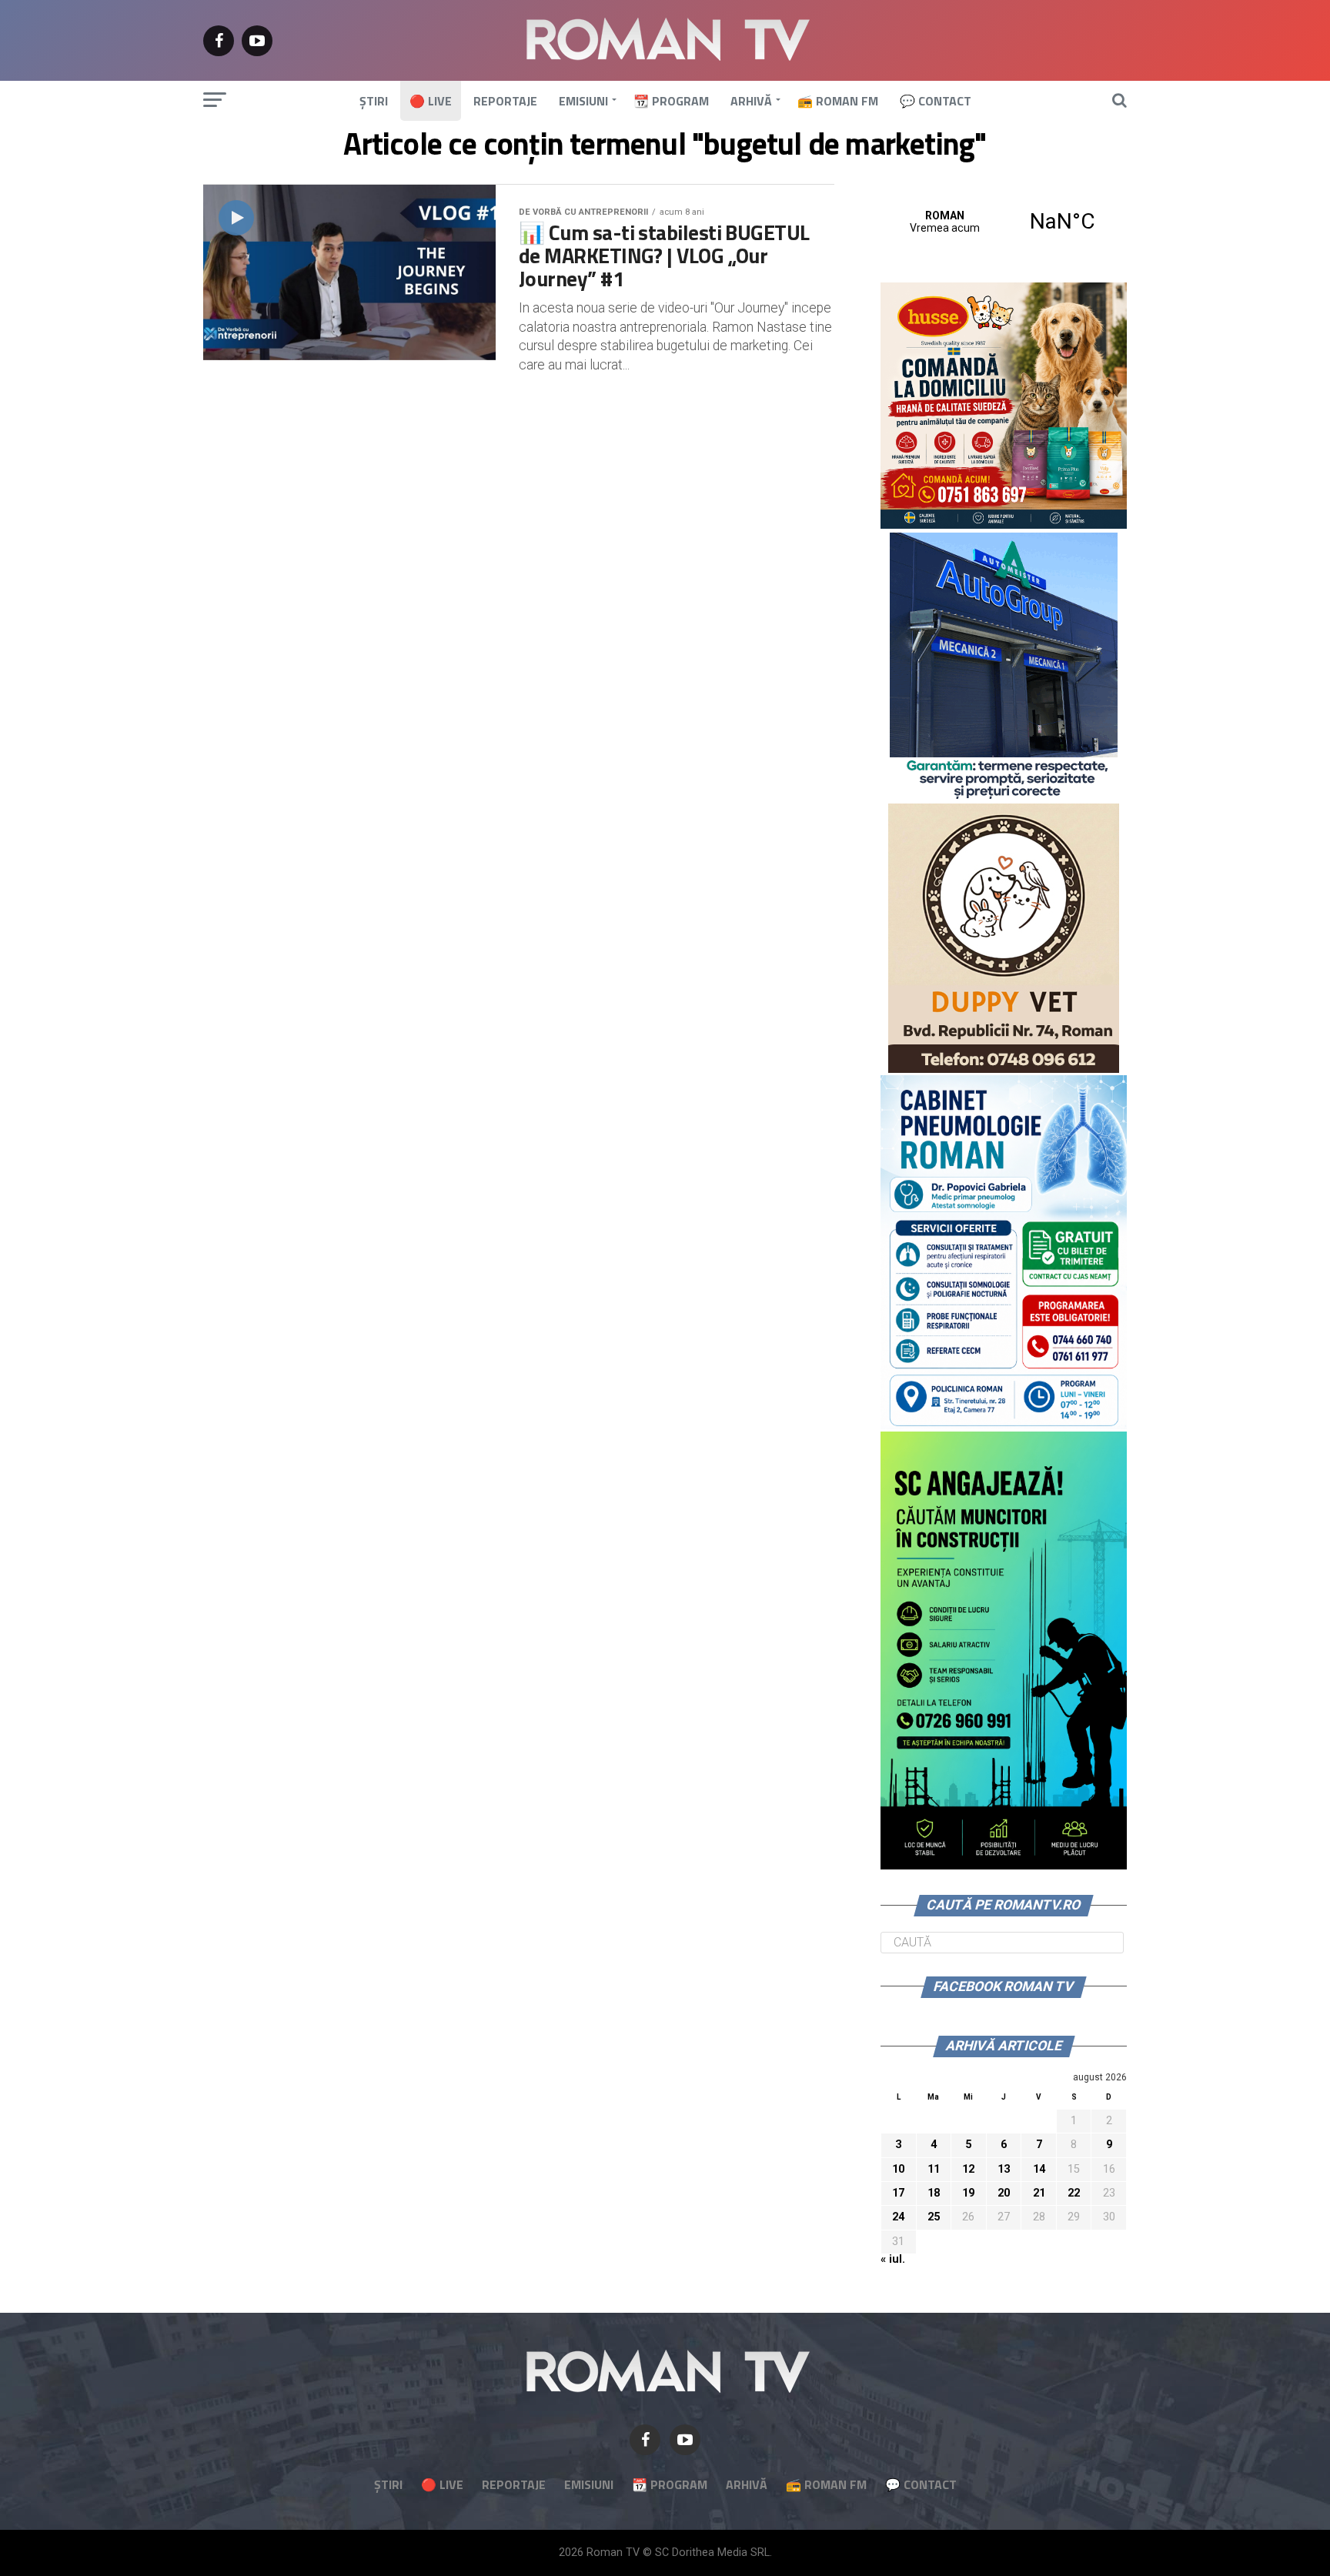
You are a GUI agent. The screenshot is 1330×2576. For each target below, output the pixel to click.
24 (898, 2217)
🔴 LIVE (431, 101)
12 (968, 2169)
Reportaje (505, 101)
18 (934, 2193)
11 (934, 2169)
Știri (374, 101)
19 (968, 2193)
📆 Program (671, 101)
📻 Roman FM (838, 101)
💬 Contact (936, 101)
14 (1039, 2169)
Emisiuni (583, 101)
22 (1074, 2193)
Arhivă (751, 101)
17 (898, 2193)
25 (934, 2217)
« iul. (893, 2259)
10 (898, 2169)
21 (1039, 2193)
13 (1004, 2169)
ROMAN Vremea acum (1004, 222)
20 (1004, 2193)
